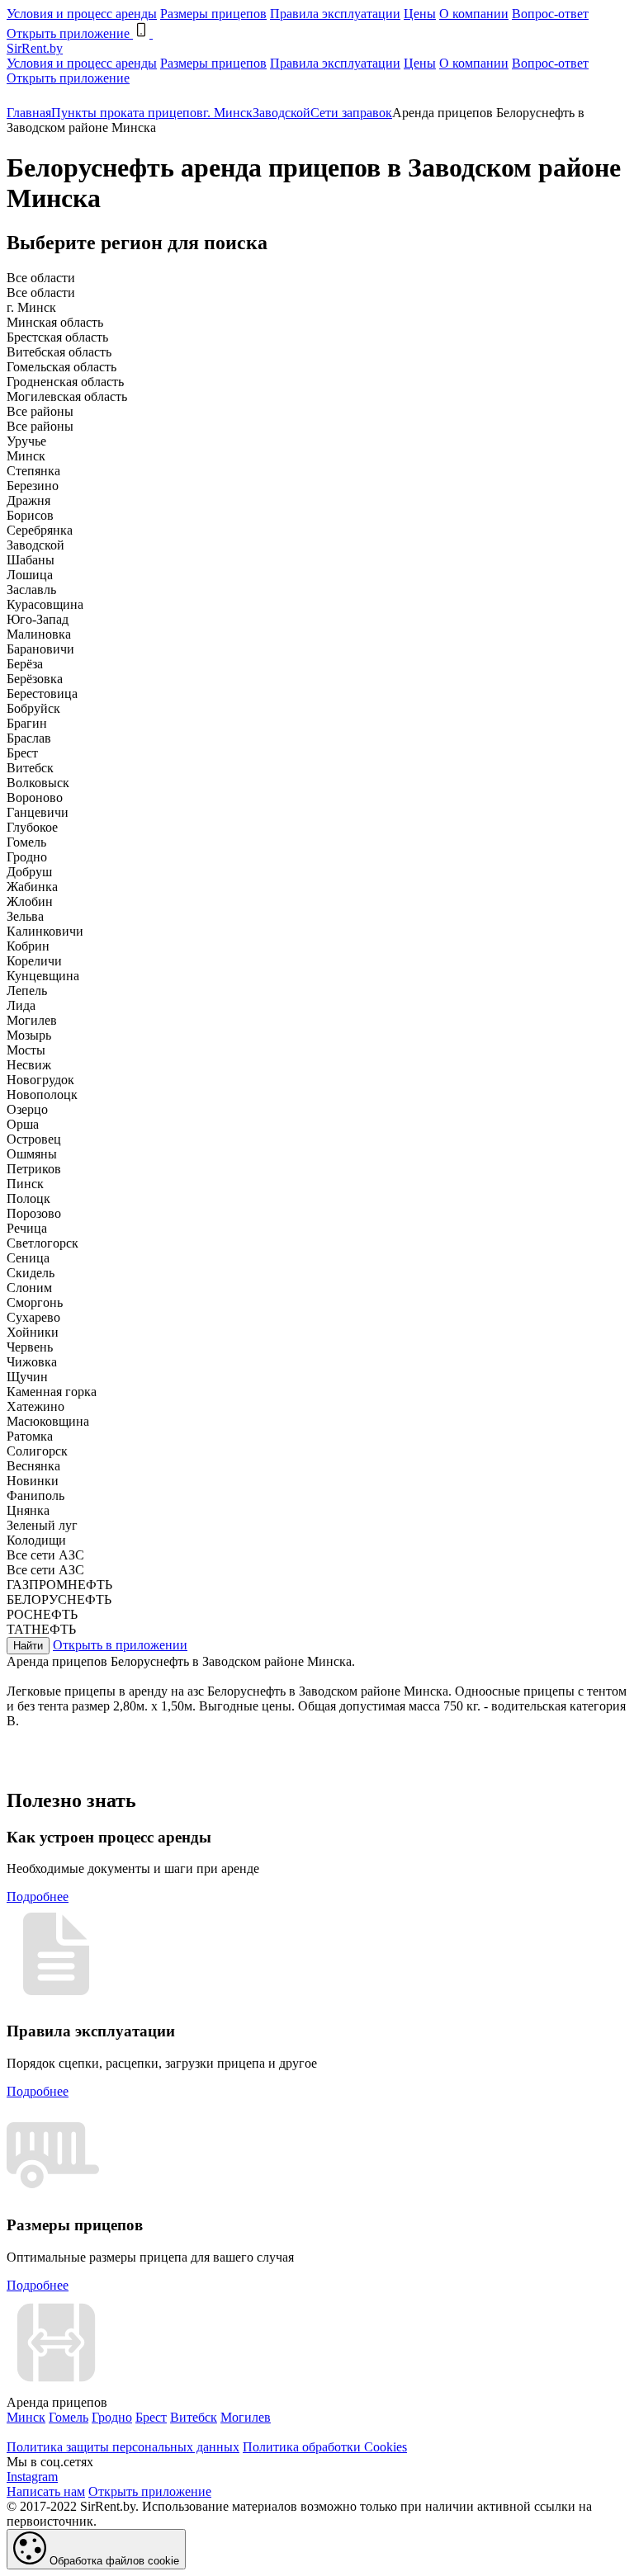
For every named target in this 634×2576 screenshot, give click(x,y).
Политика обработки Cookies (325, 2447)
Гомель (69, 2417)
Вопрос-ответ (550, 14)
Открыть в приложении (120, 1645)
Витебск (194, 2417)
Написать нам (46, 2491)
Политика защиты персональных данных (123, 2447)
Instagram (32, 2477)
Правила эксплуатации (335, 14)
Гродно (112, 2417)
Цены (420, 14)
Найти (28, 1646)
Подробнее (38, 1897)
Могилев (246, 2417)
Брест (151, 2417)
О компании (474, 14)
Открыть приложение (68, 78)
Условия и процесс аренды (82, 14)
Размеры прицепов (213, 14)
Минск (26, 2417)
